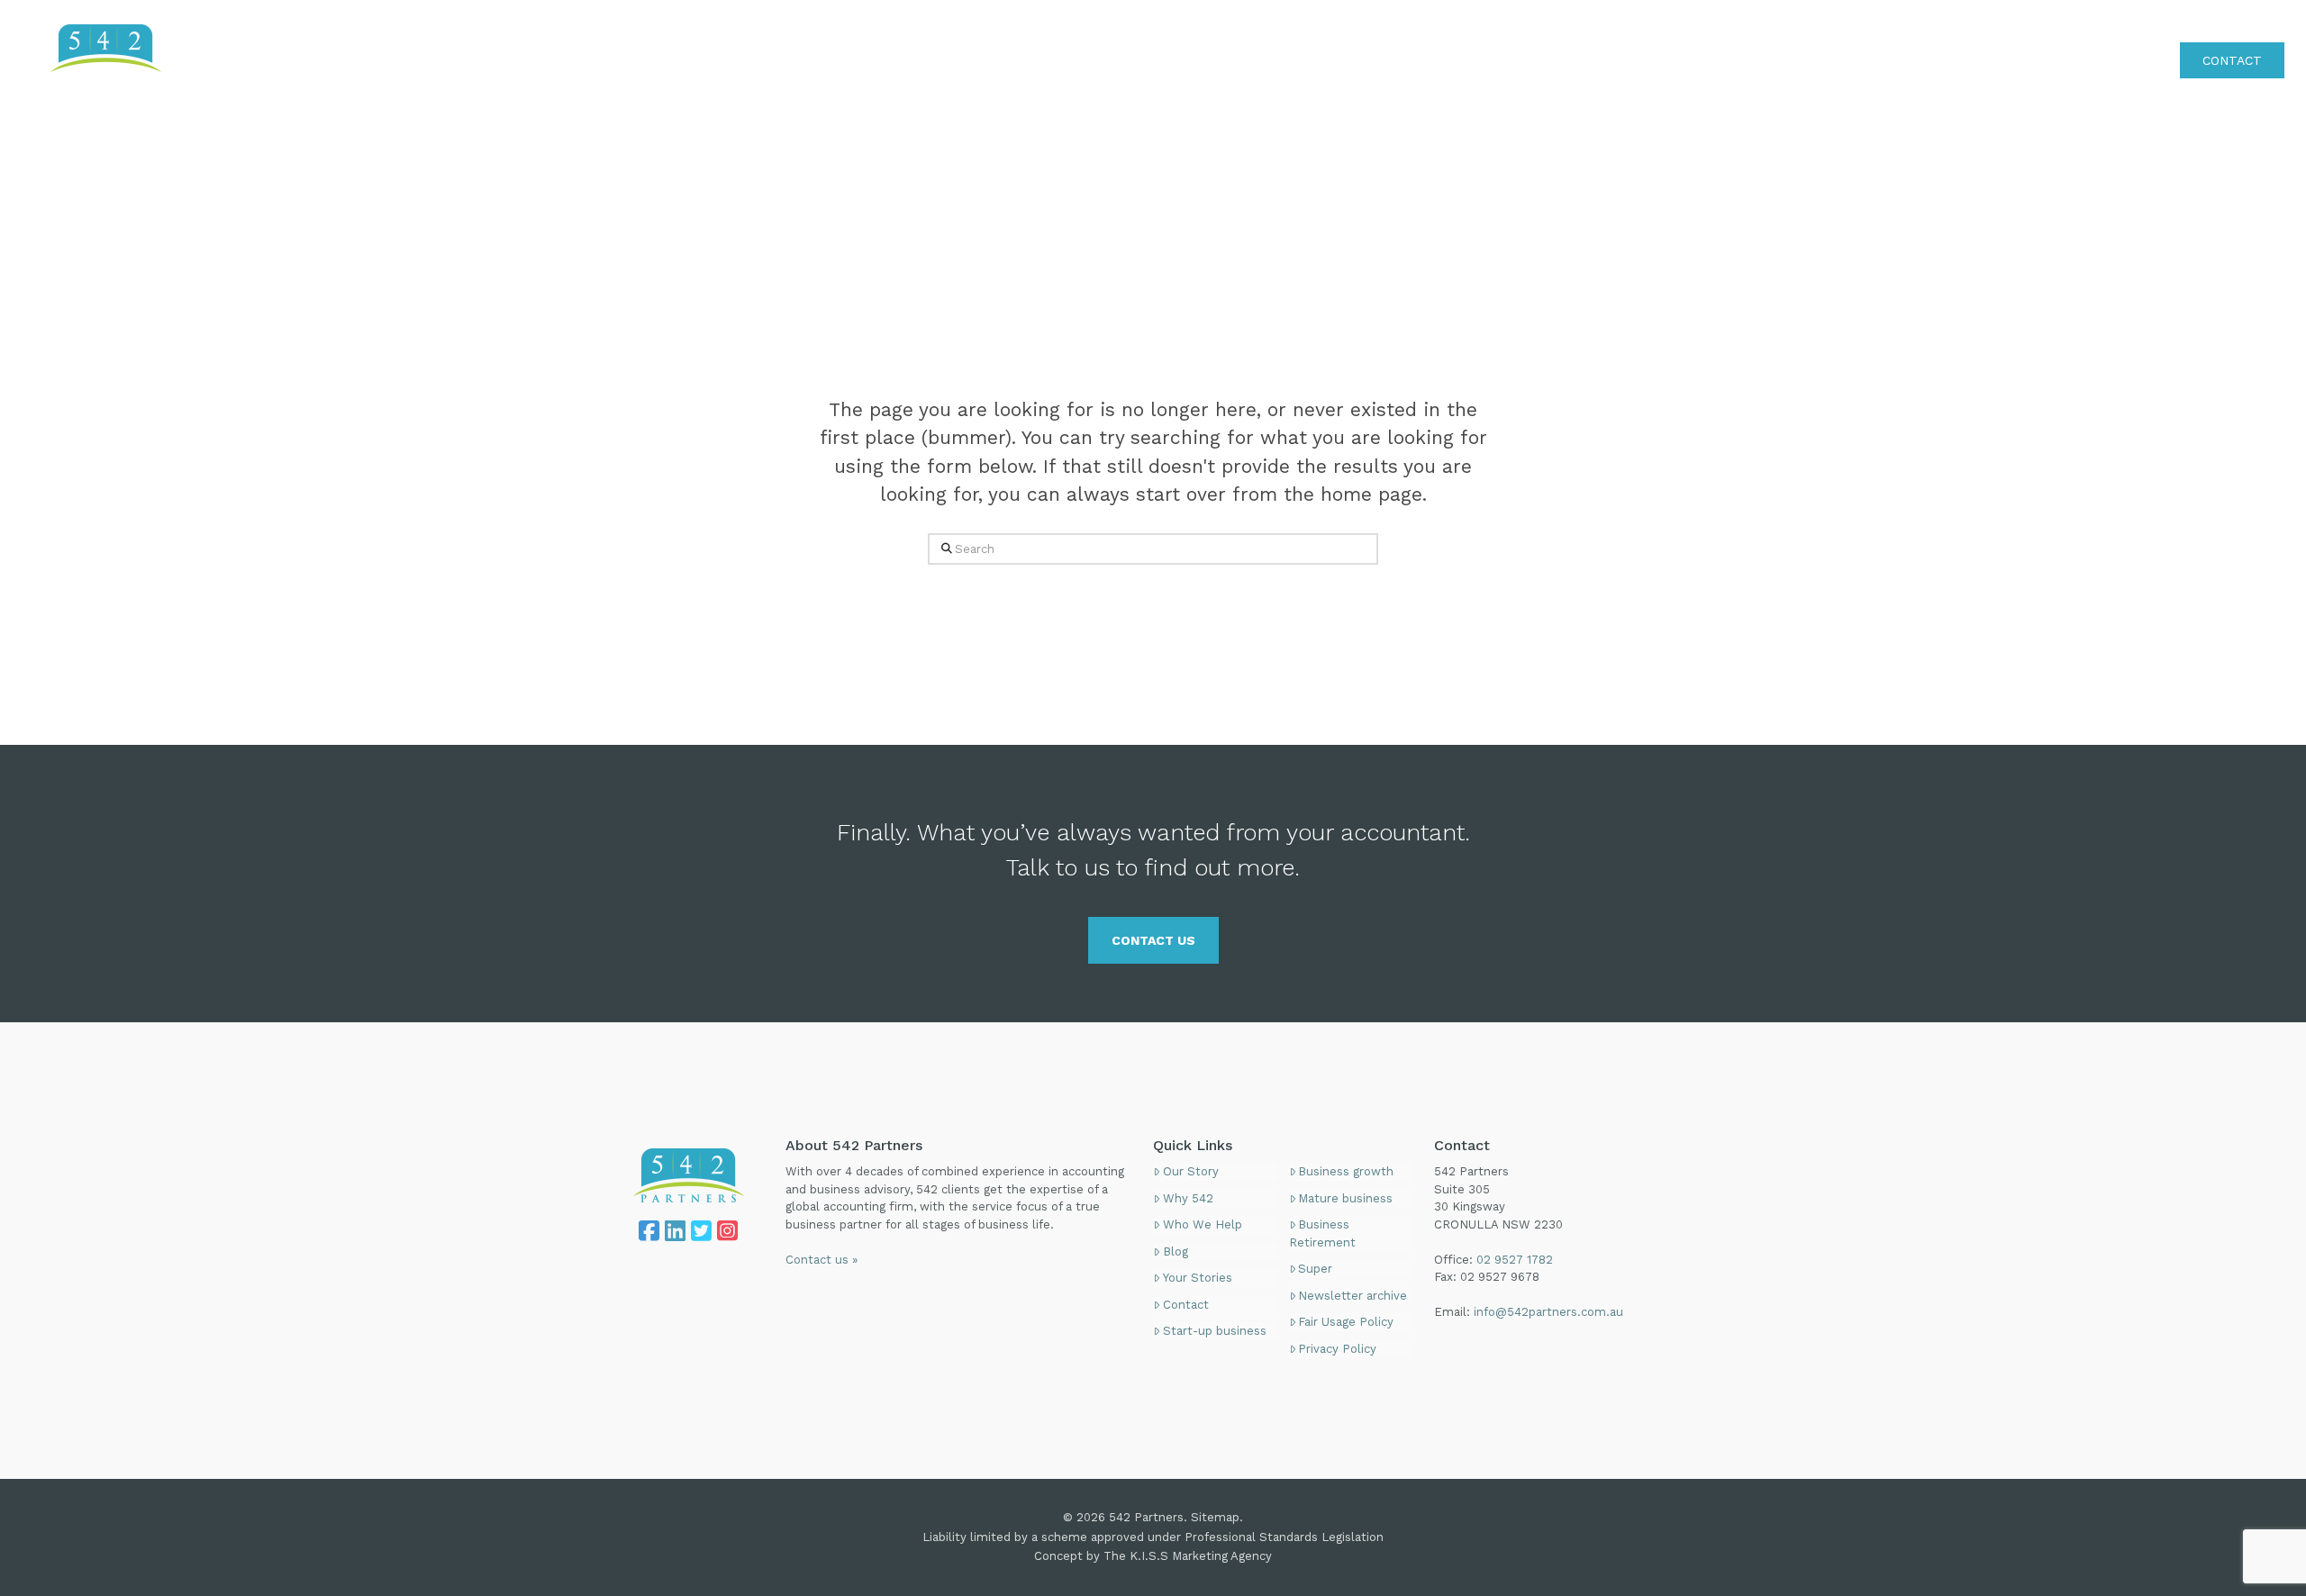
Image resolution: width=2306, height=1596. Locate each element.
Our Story (1191, 1171)
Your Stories (1198, 1278)
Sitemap (1215, 1517)
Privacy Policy (1337, 1349)
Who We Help (1203, 1224)
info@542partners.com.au (1548, 1312)
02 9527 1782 (2243, 22)
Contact (1186, 1305)
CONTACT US (1153, 940)
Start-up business (1215, 1331)
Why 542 (1188, 1198)
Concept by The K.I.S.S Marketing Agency (1153, 1556)
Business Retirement (1322, 1233)
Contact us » (822, 1260)
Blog (1176, 1251)
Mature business (1345, 1198)
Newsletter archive (1353, 1296)
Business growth (1346, 1171)
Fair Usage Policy (1346, 1322)
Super (1315, 1269)
